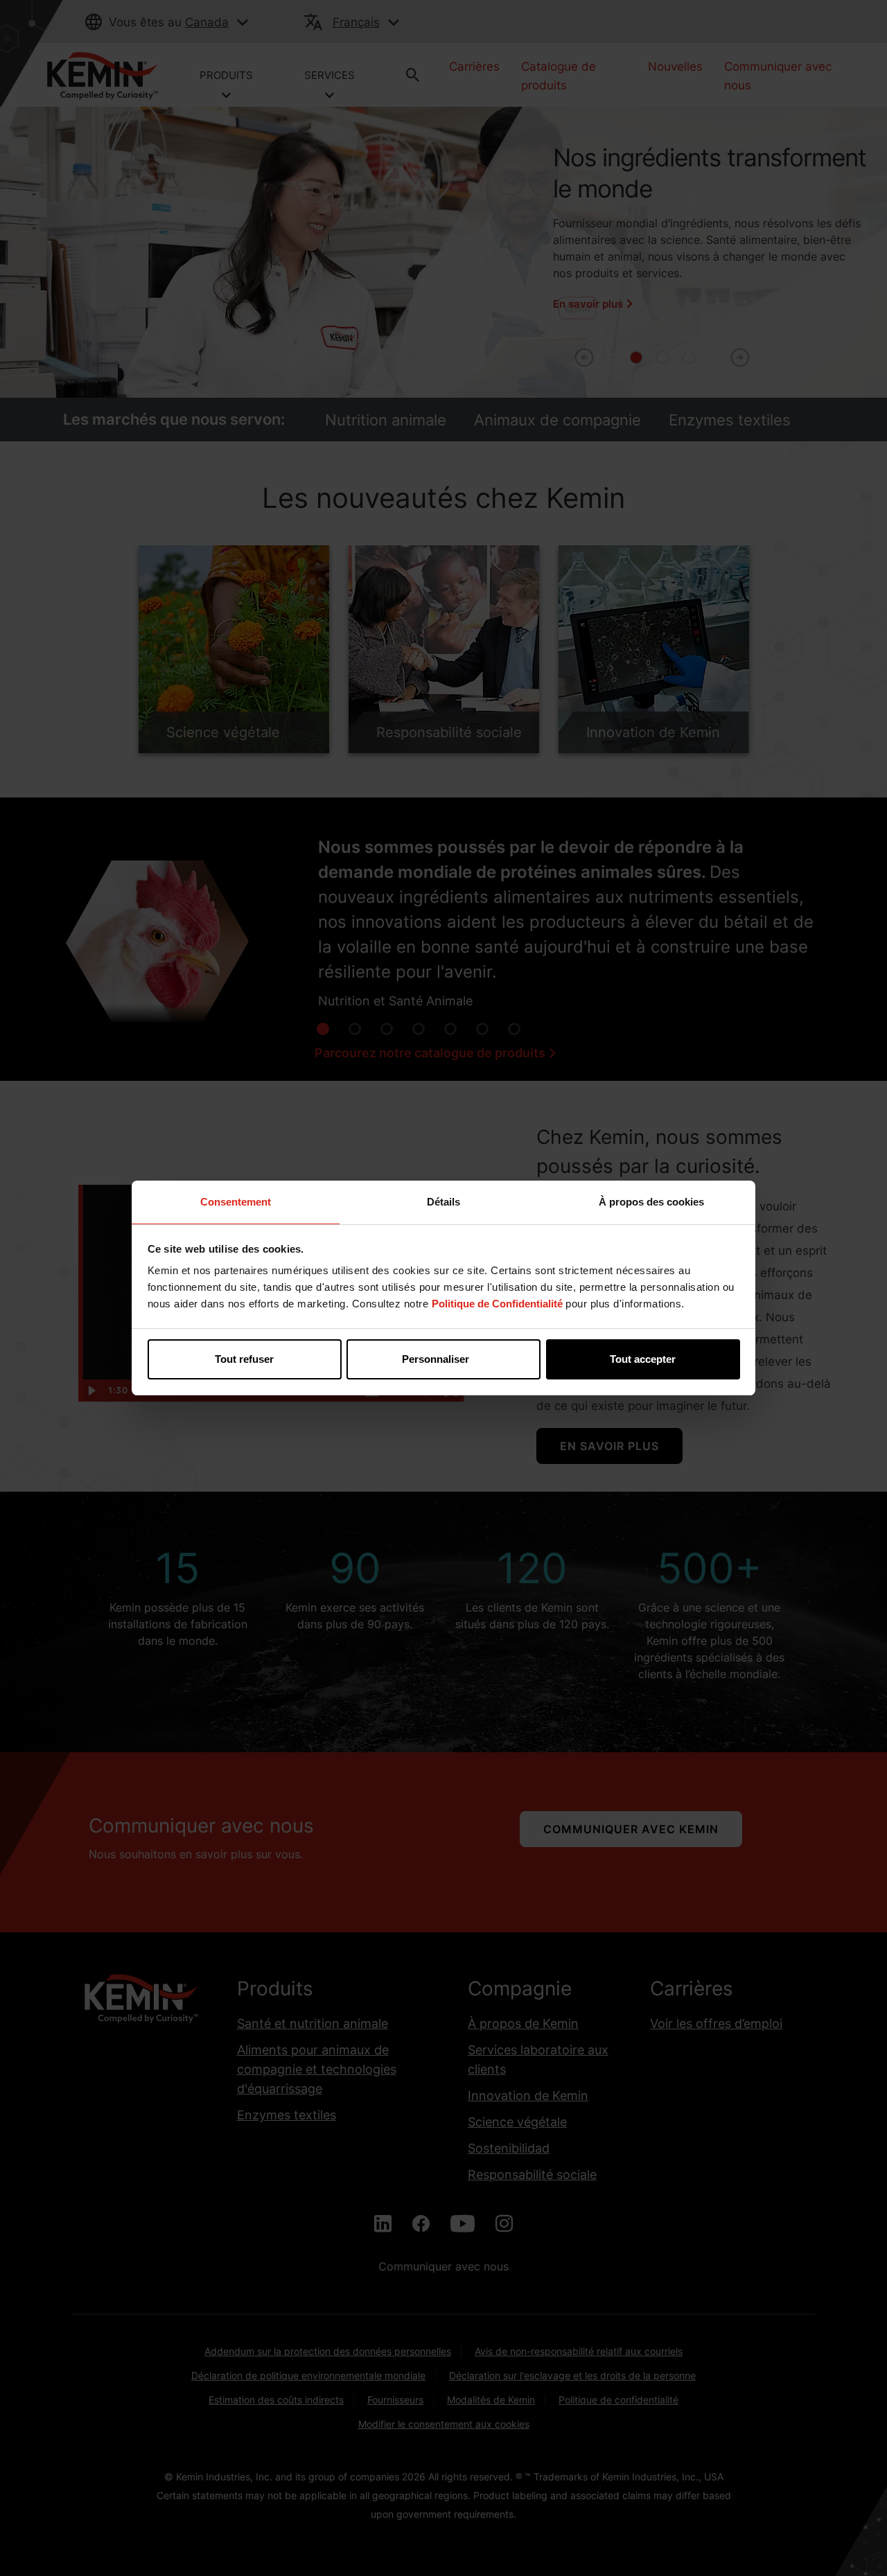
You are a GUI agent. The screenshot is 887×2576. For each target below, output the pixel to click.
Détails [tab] (443, 1202)
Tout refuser (244, 1359)
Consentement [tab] (236, 1202)
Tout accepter (643, 1359)
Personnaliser (436, 1359)
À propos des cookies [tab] (651, 1202)
